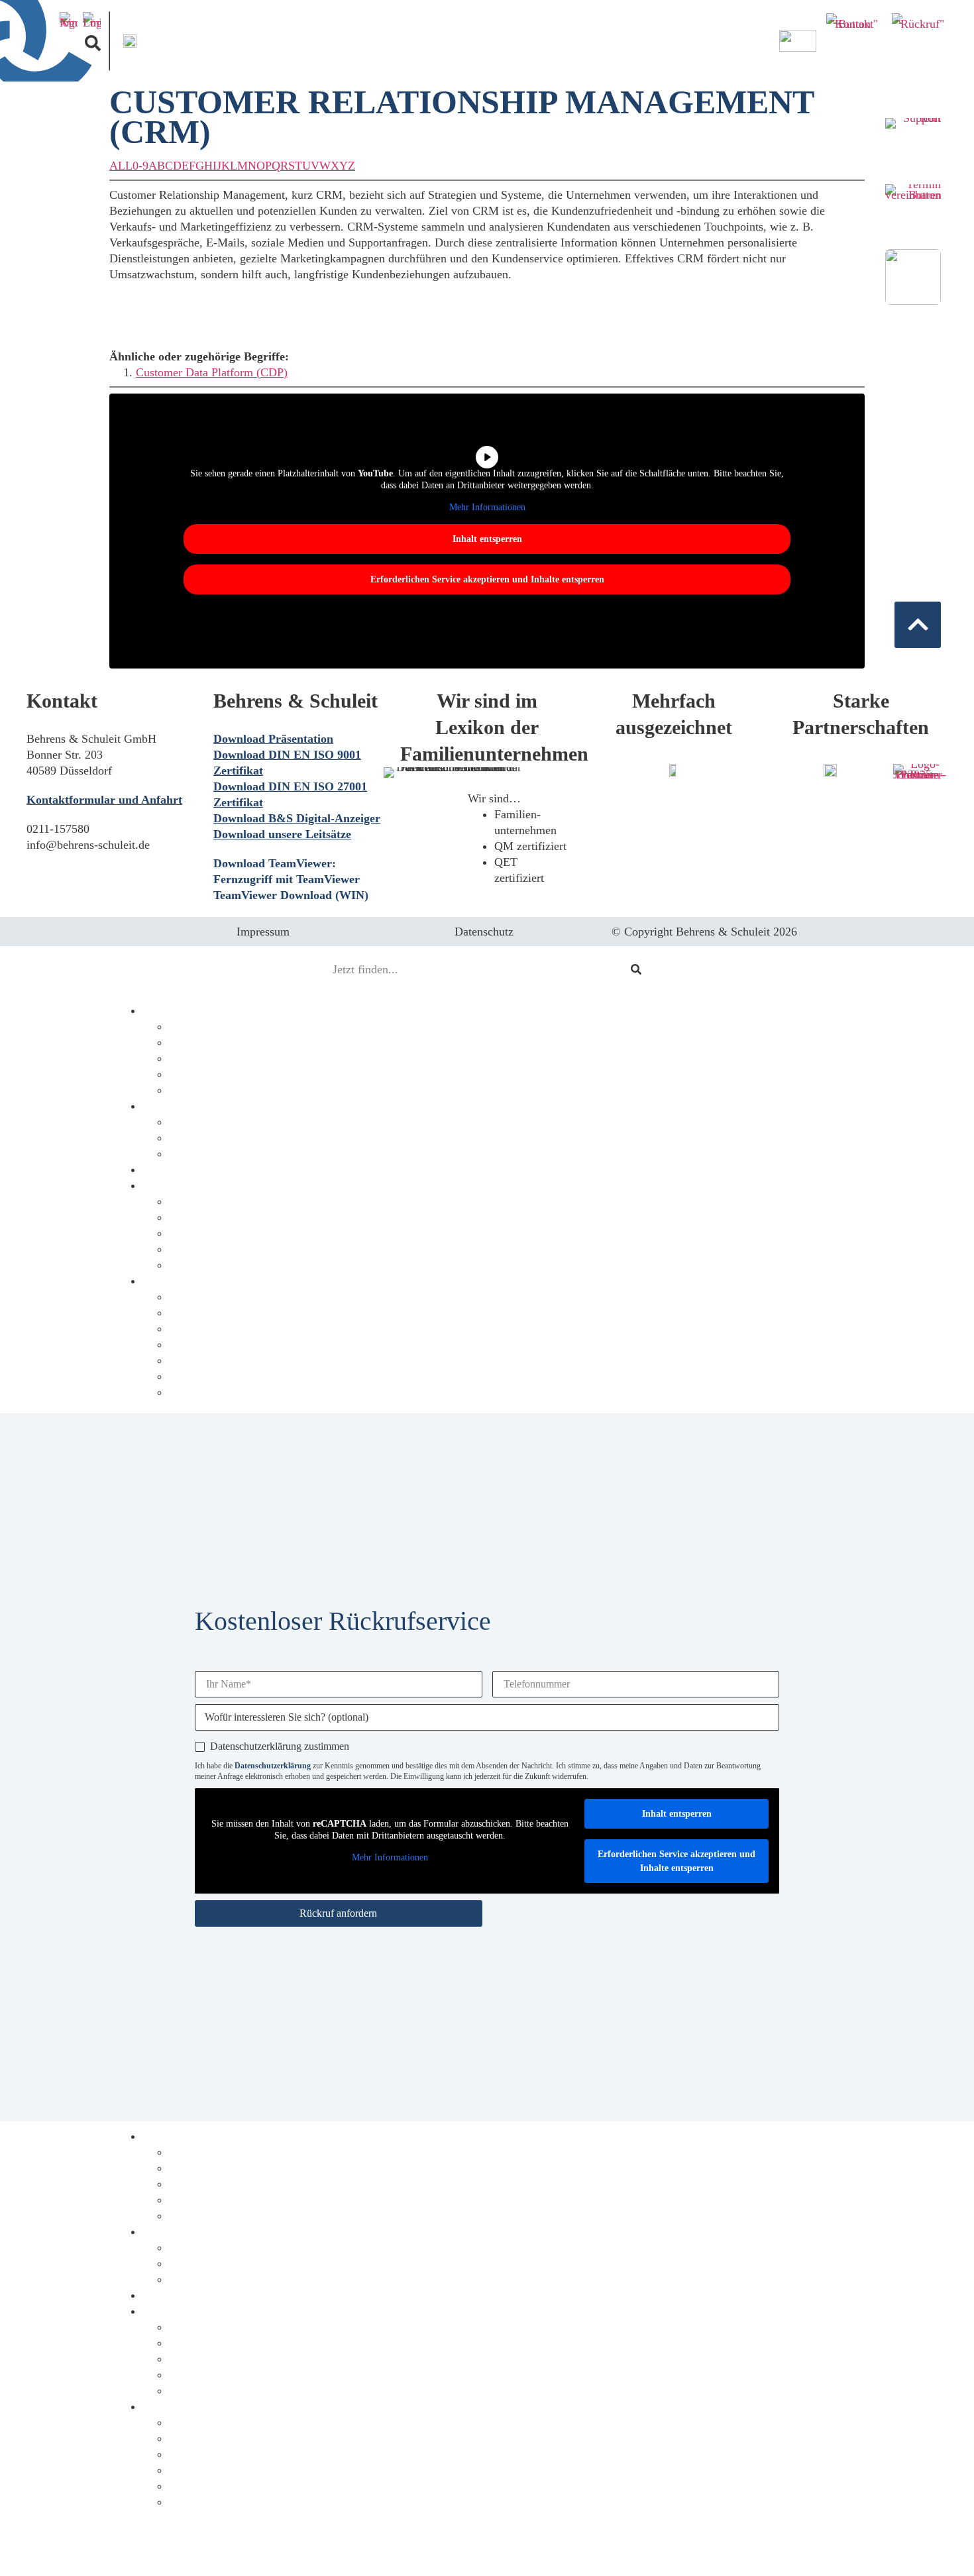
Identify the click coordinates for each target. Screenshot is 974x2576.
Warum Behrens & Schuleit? (216, 1169)
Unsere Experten (209, 1360)
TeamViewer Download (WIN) (291, 895)
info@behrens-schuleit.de (88, 845)
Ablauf (186, 1058)
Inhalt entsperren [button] (487, 539)
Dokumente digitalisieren (207, 1106)
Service (187, 1122)
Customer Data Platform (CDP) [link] (212, 372)
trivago (186, 1233)
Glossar (187, 1392)
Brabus (186, 1201)
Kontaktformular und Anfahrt (104, 800)
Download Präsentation (273, 739)
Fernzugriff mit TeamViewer (287, 879)
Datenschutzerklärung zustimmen (280, 1746)
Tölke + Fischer (207, 1217)
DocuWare (194, 1074)
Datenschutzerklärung (273, 1766)
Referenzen (196, 1297)
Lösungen (192, 1042)
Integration (195, 1026)
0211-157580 (58, 829)
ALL (121, 166)
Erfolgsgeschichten (190, 1185)
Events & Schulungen (221, 1376)
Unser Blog (196, 1328)
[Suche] (636, 969)
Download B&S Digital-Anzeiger (297, 818)
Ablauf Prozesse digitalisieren (241, 2184)
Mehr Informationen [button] (487, 507)
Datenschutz (484, 932)
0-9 (140, 166)
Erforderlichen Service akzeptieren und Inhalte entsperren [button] (487, 579)
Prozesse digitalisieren (199, 1010)
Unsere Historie (207, 1313)
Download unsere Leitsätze (282, 834)
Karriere (189, 1344)
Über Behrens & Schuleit (207, 1281)
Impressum (263, 932)
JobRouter (193, 1090)
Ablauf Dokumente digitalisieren (248, 2263)
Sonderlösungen (207, 1154)
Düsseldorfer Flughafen (226, 1265)
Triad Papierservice (215, 1249)
